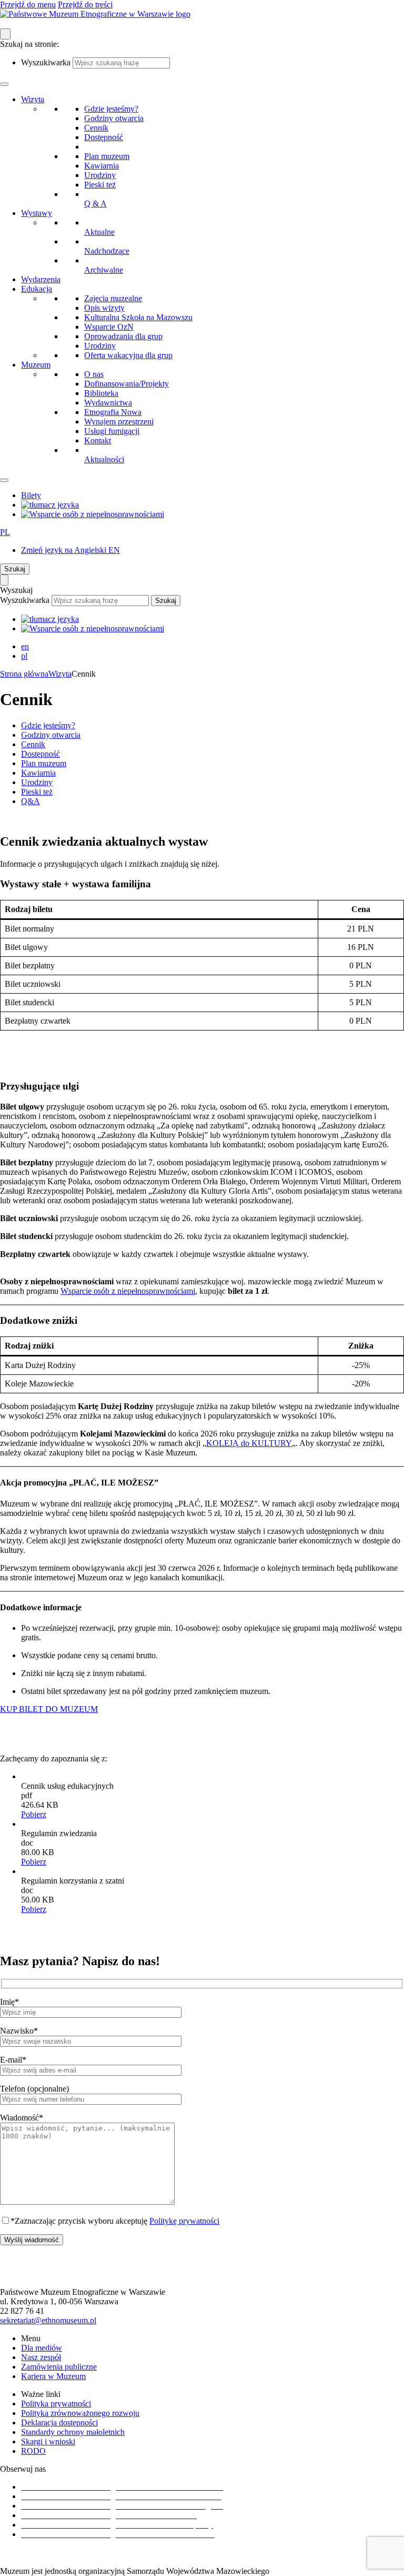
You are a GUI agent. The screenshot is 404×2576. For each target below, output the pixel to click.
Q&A (31, 801)
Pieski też (100, 185)
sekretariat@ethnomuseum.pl (48, 2320)
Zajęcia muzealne (113, 298)
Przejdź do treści (85, 4)
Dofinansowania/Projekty (127, 384)
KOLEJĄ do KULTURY (249, 1443)
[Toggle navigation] (5, 34)
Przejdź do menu (28, 4)
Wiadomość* (22, 2118)
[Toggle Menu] (4, 84)
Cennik (96, 128)
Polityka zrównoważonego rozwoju (80, 2413)
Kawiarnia (102, 166)
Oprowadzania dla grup (123, 336)
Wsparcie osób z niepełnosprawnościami (128, 1291)
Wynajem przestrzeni (119, 422)
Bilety (31, 495)
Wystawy (37, 213)
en (25, 646)
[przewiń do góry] (202, 2273)
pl (24, 656)
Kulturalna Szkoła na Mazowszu (138, 317)
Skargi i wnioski (48, 2441)
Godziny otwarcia (114, 118)
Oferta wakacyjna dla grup (128, 355)
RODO (33, 2451)
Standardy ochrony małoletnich (73, 2432)
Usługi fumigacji (112, 431)
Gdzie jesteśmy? (111, 109)
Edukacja (37, 289)
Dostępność (104, 137)
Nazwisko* (19, 2031)
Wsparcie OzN (109, 327)
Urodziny (100, 175)
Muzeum (36, 365)
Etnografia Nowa (113, 412)
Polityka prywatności (56, 2404)
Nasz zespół (41, 2357)
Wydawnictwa (108, 403)
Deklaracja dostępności (59, 2423)
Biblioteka (101, 393)
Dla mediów (42, 2348)
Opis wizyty (104, 308)
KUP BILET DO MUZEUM (49, 1709)
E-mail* (13, 2060)
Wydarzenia (41, 279)
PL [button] (5, 532)
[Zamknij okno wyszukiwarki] (4, 580)
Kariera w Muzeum (53, 2376)
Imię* (9, 2002)
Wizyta (33, 99)
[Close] (4, 480)
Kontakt (98, 440)
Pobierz (34, 1814)
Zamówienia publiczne (59, 2367)
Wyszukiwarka (46, 62)
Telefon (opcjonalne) (34, 2089)
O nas (94, 374)
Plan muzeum (107, 156)
